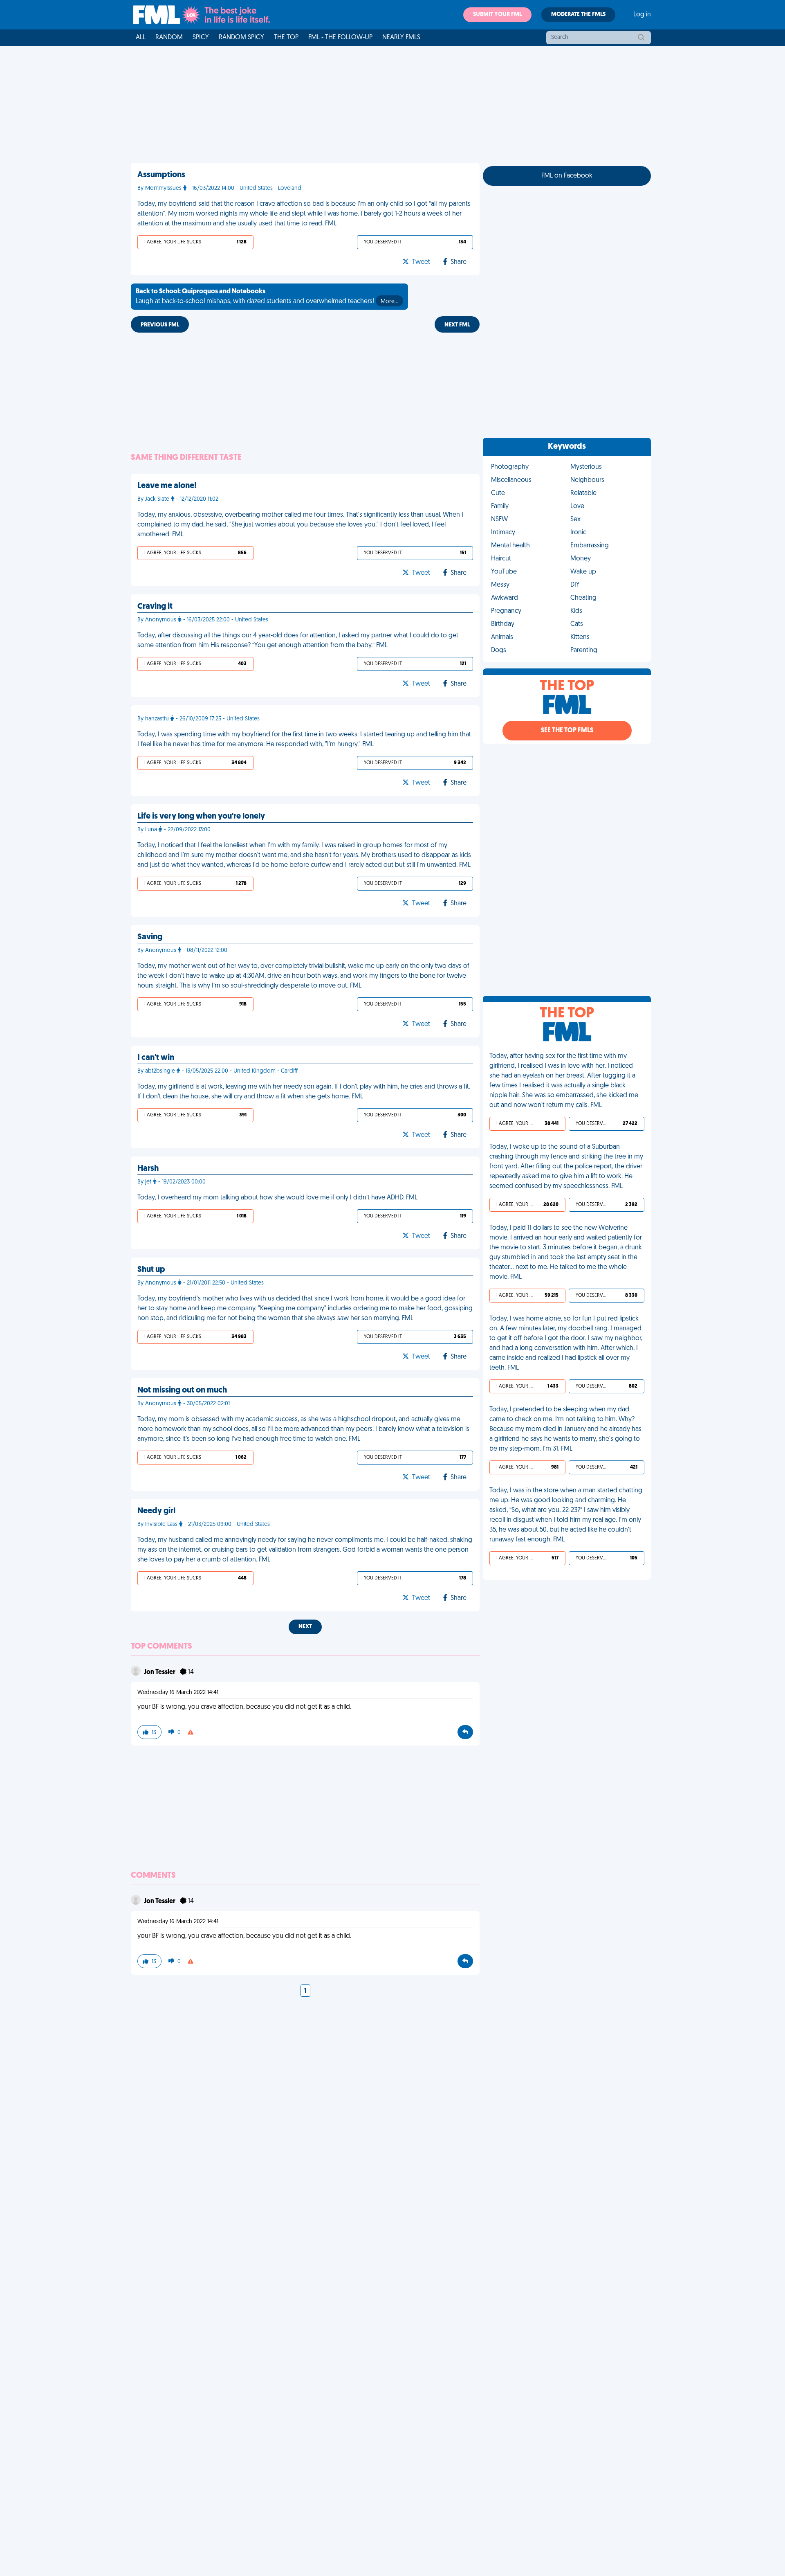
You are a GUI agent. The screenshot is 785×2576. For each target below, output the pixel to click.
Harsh (148, 1169)
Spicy (201, 38)
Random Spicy (241, 38)
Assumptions (161, 175)
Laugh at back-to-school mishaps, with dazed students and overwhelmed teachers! (267, 297)
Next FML (457, 325)
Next (305, 1627)
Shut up (151, 1270)
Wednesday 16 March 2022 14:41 (178, 1693)
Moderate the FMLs (578, 15)
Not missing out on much (182, 1390)
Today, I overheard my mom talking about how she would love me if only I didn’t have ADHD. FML (277, 1198)
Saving (150, 937)
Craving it (155, 607)
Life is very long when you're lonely (201, 817)
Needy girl (156, 1511)
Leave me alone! (167, 486)
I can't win (156, 1058)
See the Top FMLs (567, 731)
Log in (642, 15)
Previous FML (160, 325)
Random (169, 38)
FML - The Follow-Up (340, 38)
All (141, 38)
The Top (286, 38)
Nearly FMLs (401, 38)
